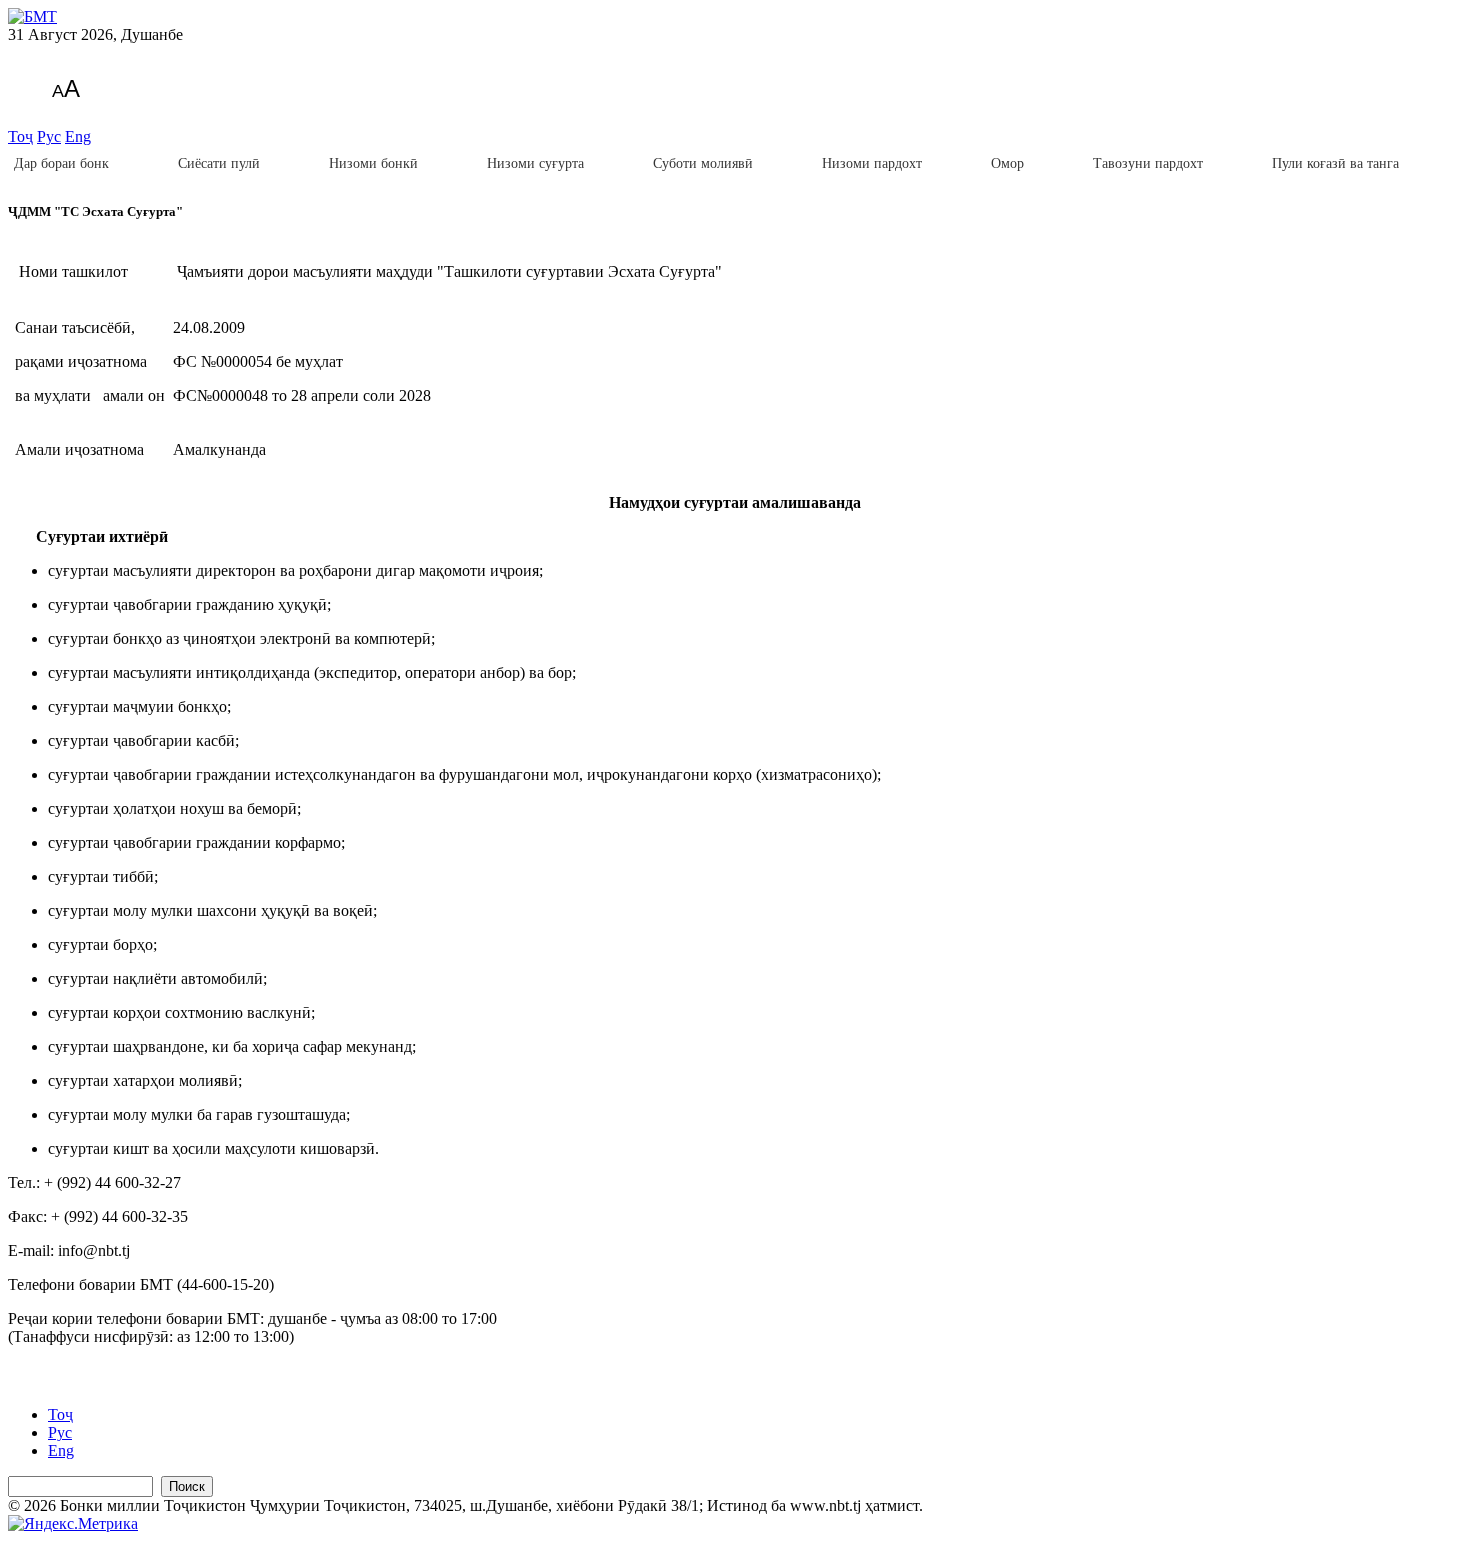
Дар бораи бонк (61, 163)
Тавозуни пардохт (1148, 163)
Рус (49, 136)
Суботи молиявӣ (703, 163)
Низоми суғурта (535, 163)
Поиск (187, 1486)
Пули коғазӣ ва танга (1335, 163)
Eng (78, 136)
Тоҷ (20, 136)
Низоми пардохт (872, 163)
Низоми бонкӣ (373, 163)
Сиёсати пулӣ (219, 163)
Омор (1007, 163)
